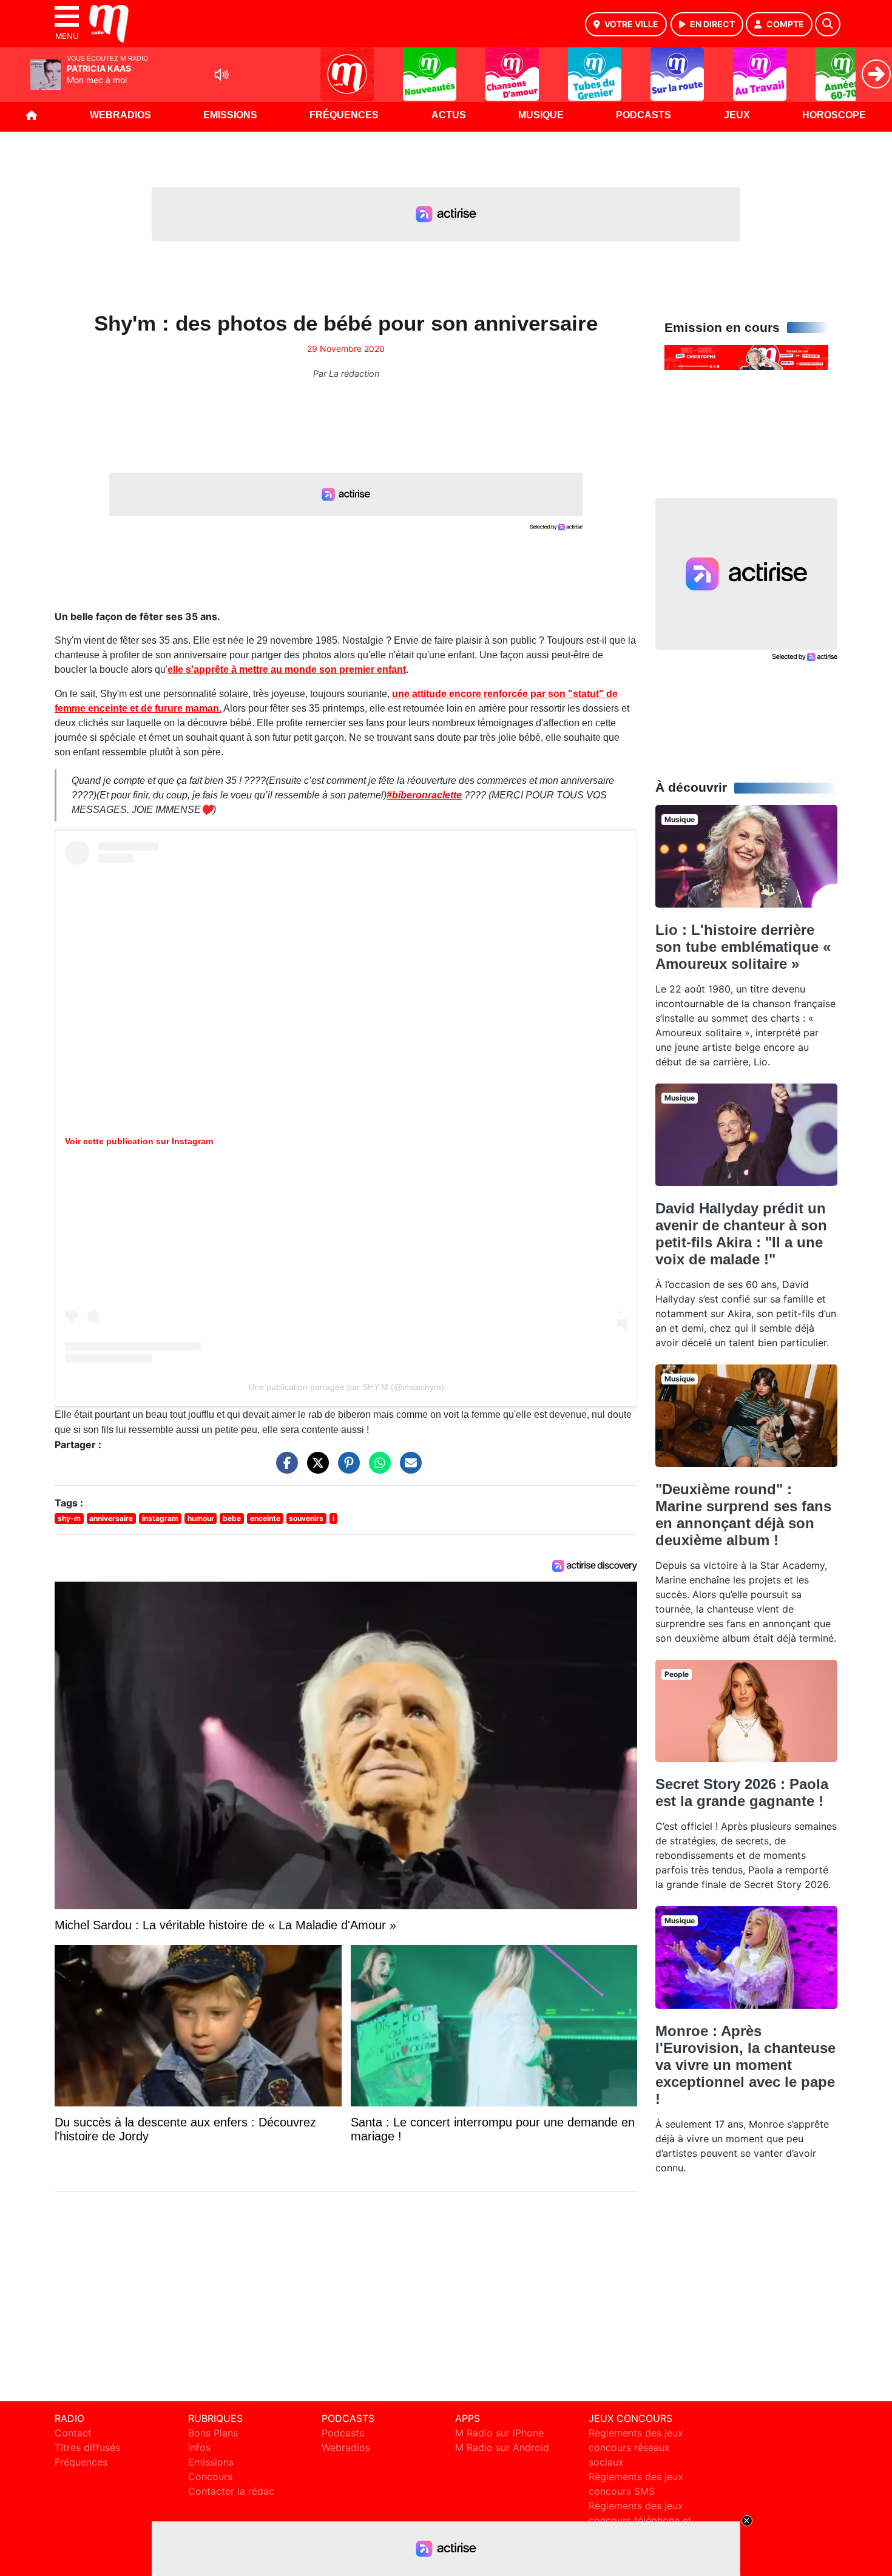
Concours (210, 2477)
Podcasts (644, 115)
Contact (73, 2433)
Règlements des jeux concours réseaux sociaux (636, 2447)
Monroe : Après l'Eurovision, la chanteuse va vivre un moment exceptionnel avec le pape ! (745, 2065)
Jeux (737, 115)
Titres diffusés (87, 2447)
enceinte (265, 1518)
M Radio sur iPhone (499, 2433)
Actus (449, 115)
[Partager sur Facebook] (284, 1468)
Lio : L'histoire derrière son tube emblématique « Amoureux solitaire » (743, 947)
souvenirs (306, 1518)
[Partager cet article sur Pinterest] (346, 1468)
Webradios (120, 115)
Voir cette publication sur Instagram (139, 1141)
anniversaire (111, 1518)
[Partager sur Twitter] (315, 1468)
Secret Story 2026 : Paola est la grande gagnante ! (742, 1792)
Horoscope (834, 115)
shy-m (69, 1518)
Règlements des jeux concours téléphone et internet (640, 2520)
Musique (541, 115)
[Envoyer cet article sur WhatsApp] (377, 1468)
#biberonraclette (424, 795)
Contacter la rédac (231, 2491)
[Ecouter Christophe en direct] (746, 357)
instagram (160, 1518)
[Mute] (221, 75)
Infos (199, 2447)
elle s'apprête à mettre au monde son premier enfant (287, 669)
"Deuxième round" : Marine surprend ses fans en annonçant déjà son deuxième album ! (743, 1515)
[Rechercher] (828, 24)
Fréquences (344, 115)
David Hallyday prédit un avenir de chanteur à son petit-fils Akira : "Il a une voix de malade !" (741, 1234)
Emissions (230, 115)
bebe (232, 1518)
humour (201, 1518)
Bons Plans (213, 2433)
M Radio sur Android (502, 2447)
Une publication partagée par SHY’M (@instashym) (346, 1387)
